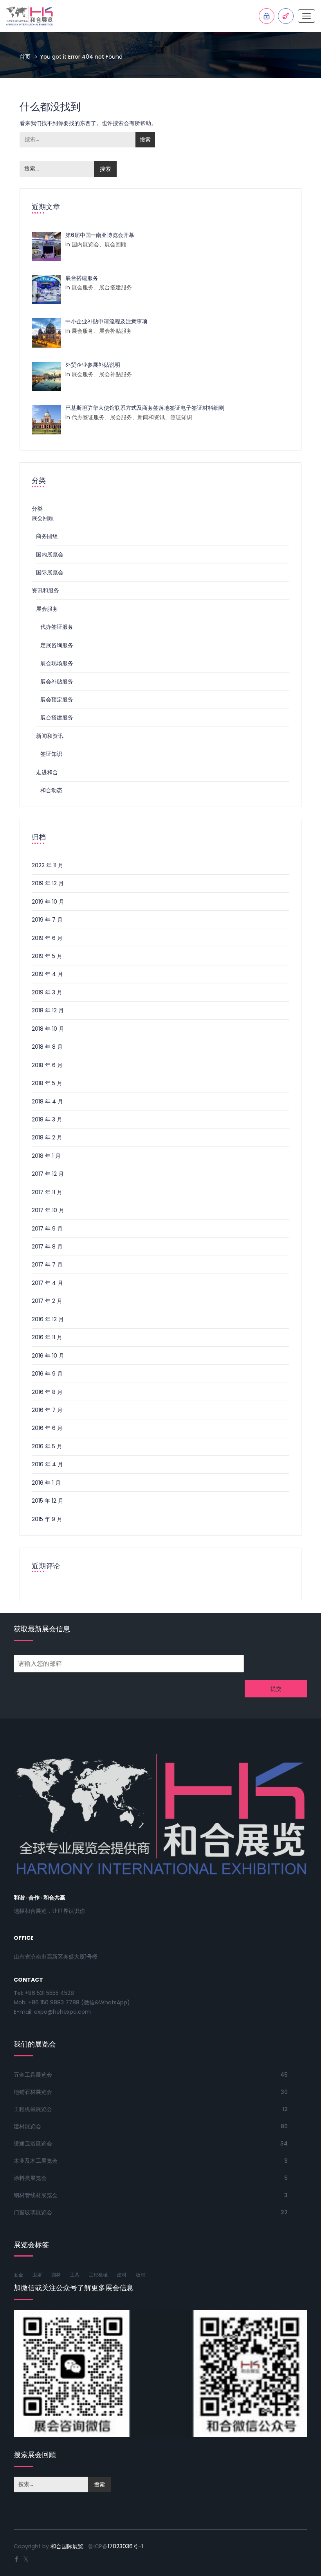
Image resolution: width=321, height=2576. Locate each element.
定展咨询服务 (57, 645)
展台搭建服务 (57, 718)
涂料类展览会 (30, 2178)
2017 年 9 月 (47, 1229)
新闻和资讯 (50, 736)
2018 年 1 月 (46, 1156)
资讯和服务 (45, 590)
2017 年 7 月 (47, 1265)
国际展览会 (50, 572)
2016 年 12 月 (48, 1319)
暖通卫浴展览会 (33, 2144)
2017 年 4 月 (47, 1283)
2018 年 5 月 (47, 1083)
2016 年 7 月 (47, 1410)
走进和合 (47, 772)
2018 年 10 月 (48, 1029)
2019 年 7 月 (47, 920)
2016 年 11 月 (47, 1337)
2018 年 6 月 (47, 1065)
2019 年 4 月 (47, 974)
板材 (141, 2275)
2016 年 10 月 (48, 1356)
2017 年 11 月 (47, 1192)
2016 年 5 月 (47, 1446)
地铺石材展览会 (33, 2092)
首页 (25, 57)
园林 (56, 2275)
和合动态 (51, 790)
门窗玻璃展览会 (33, 2212)
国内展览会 (50, 554)
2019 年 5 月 (47, 956)
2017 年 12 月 (48, 1174)
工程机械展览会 (33, 2109)
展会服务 (47, 609)
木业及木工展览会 (36, 2161)
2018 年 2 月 (47, 1137)
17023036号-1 (125, 2546)
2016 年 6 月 (47, 1428)
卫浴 (37, 2275)
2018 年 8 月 (47, 1047)
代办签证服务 (57, 627)
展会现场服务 (57, 663)
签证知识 (51, 754)
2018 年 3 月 (47, 1119)
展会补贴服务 (57, 682)
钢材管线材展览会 (36, 2195)
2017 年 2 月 (47, 1301)
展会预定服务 (57, 700)
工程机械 (98, 2275)
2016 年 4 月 (47, 1464)
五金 (18, 2275)
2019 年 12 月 (48, 883)
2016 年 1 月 (46, 1483)
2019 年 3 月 (47, 992)
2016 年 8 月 (47, 1392)
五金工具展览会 (33, 2075)
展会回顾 (43, 518)
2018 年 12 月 (48, 1010)
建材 (122, 2275)
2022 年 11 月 (48, 865)
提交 (276, 1689)
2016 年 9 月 (47, 1374)
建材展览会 (27, 2126)
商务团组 (47, 536)
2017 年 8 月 (47, 1247)
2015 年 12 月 (48, 1501)
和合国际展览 (67, 2546)
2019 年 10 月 (48, 902)
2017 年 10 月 (48, 1210)
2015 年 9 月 (47, 1519)
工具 (75, 2275)
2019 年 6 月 (47, 938)
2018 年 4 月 (47, 1101)
